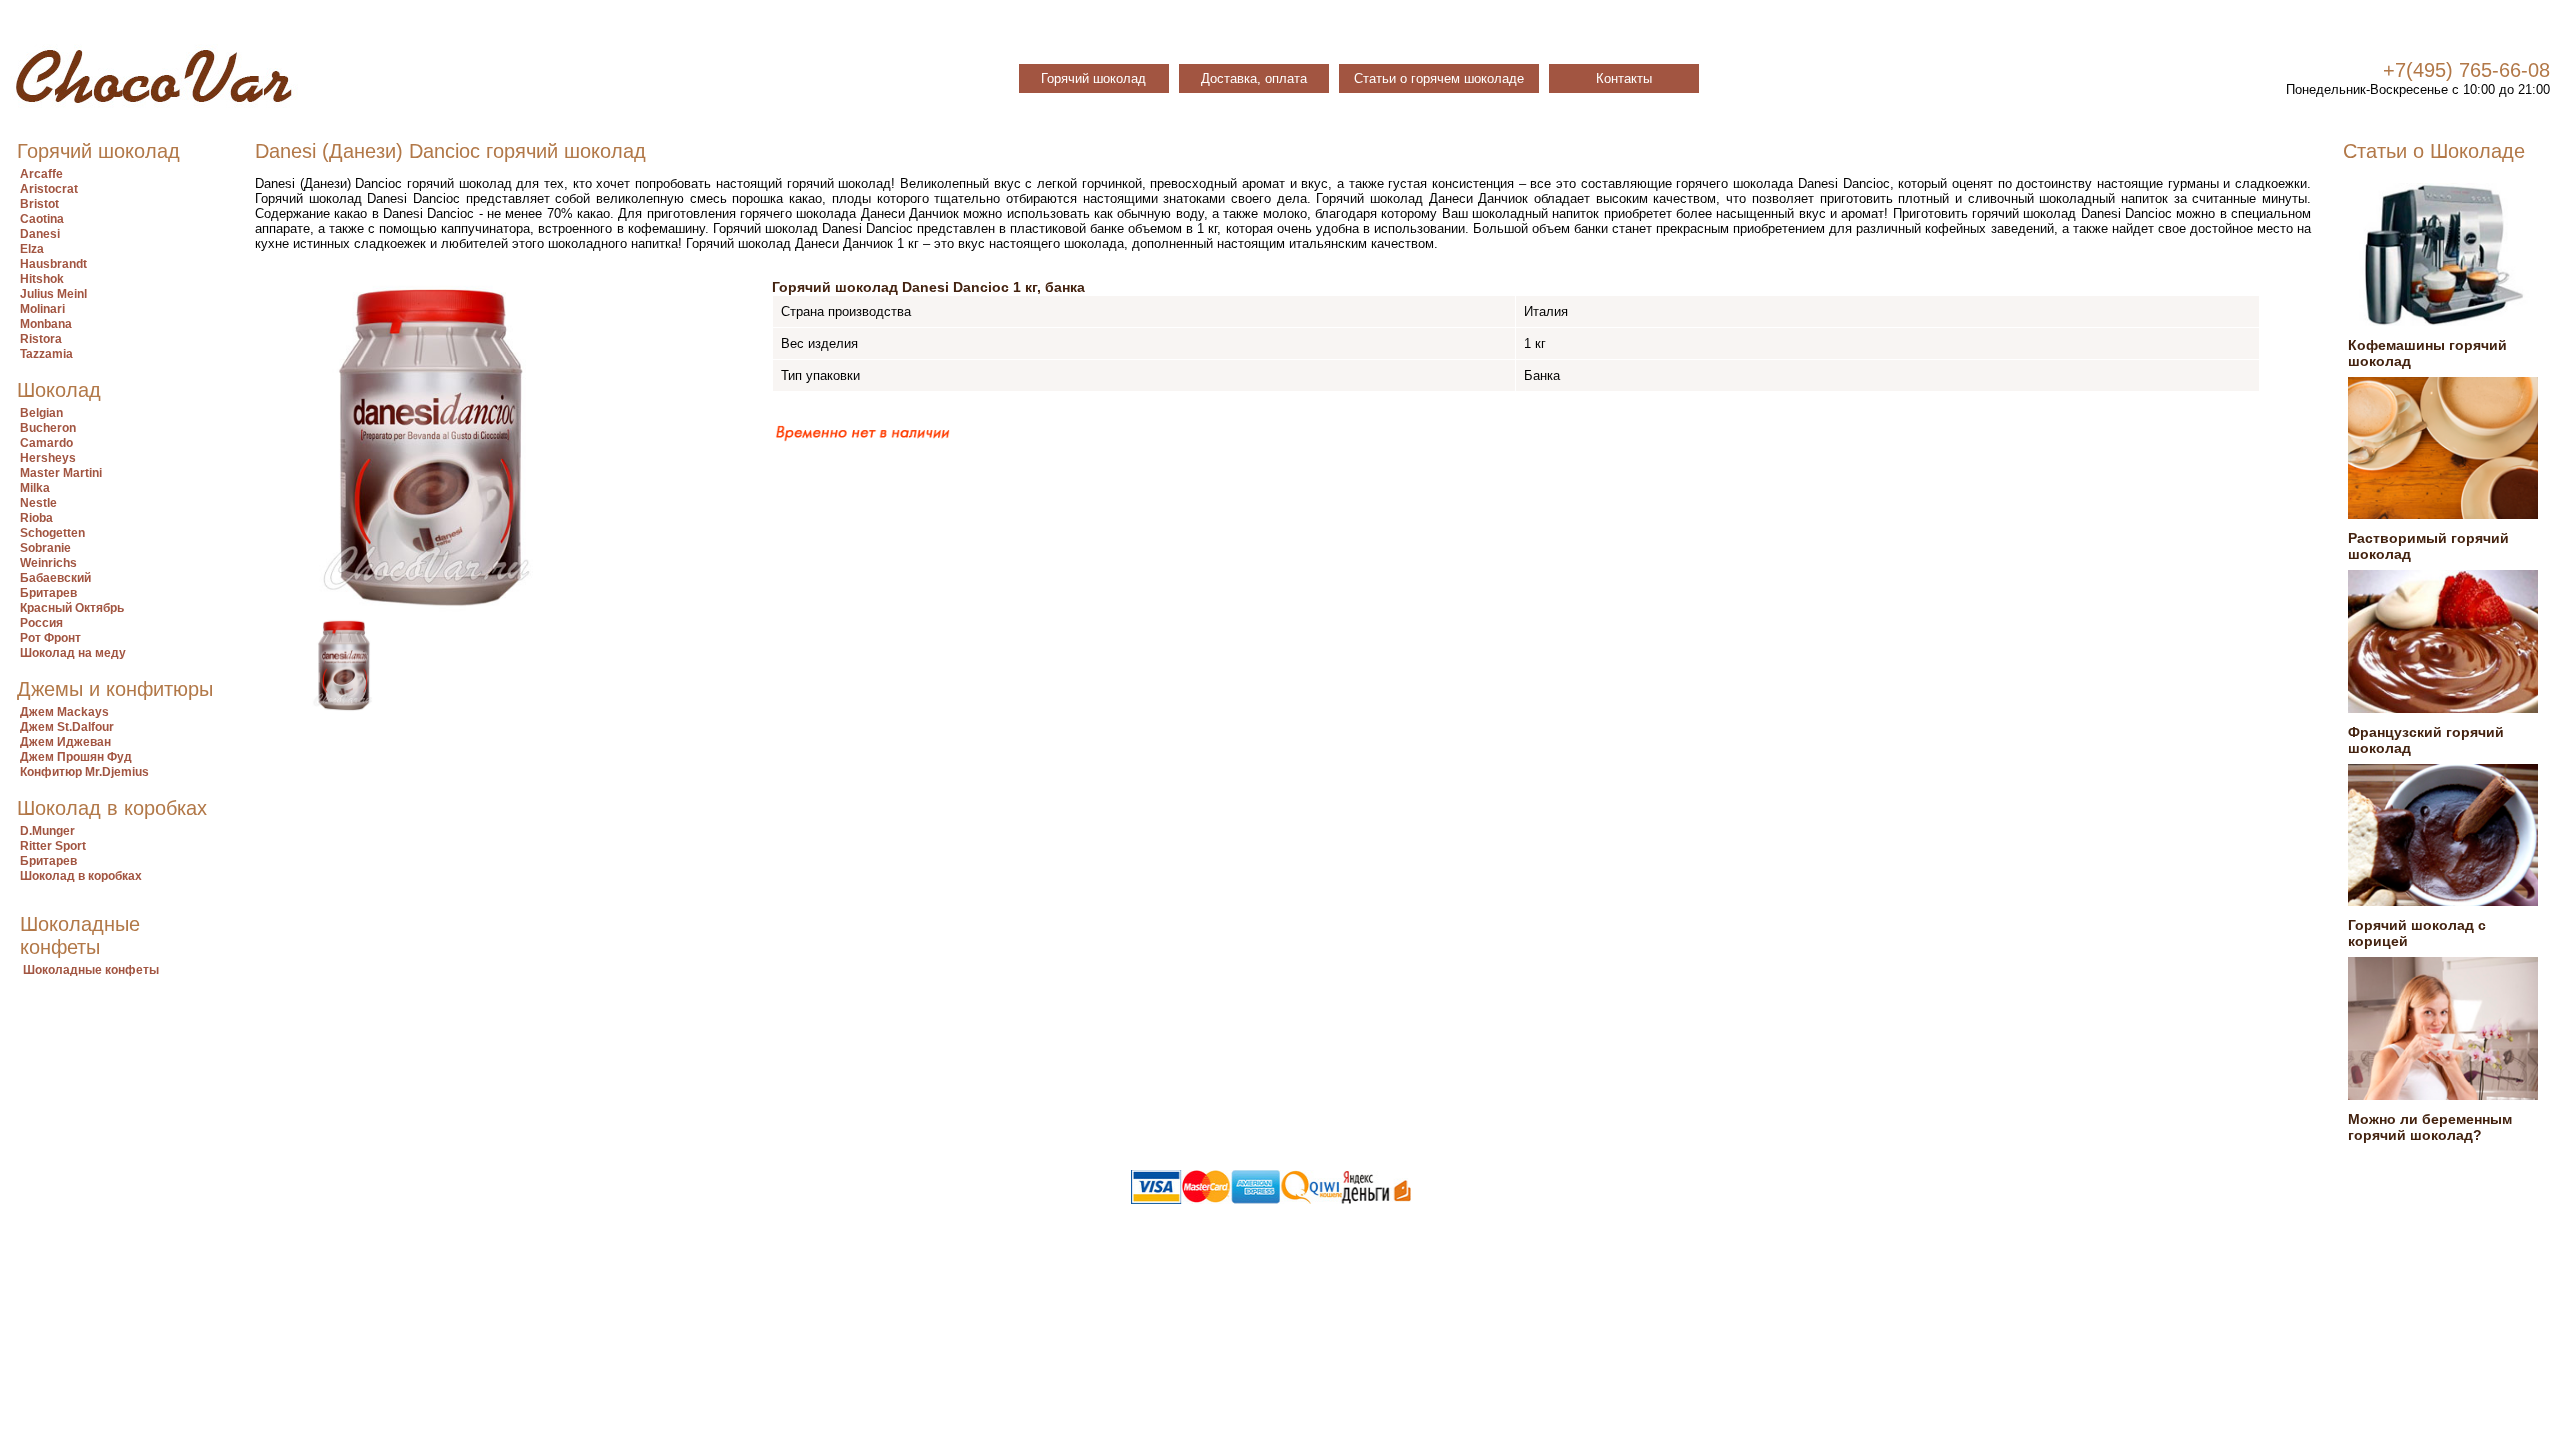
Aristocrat (49, 189)
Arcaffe (41, 174)
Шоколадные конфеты (91, 970)
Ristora (41, 339)
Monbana (46, 324)
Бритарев (48, 593)
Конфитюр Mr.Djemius (84, 772)
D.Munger (47, 831)
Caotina (42, 219)
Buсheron (48, 428)
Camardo (46, 443)
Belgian (41, 413)
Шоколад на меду (73, 653)
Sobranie (45, 548)
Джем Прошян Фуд (76, 757)
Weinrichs (48, 563)
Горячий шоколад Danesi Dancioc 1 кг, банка (928, 287)
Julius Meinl (53, 294)
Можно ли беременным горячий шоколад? (2430, 1127)
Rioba (36, 518)
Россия (41, 623)
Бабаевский (55, 578)
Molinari (42, 309)
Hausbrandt (53, 264)
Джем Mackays (64, 712)
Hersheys (48, 458)
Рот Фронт (50, 638)
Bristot (39, 204)
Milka (35, 488)
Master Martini (61, 473)
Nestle (38, 503)
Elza (32, 249)
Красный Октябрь (72, 608)
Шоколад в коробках (81, 876)
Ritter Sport (53, 846)
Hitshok (42, 279)
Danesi (40, 234)
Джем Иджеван (65, 742)
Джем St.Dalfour (67, 727)
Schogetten (52, 533)
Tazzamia (46, 354)
